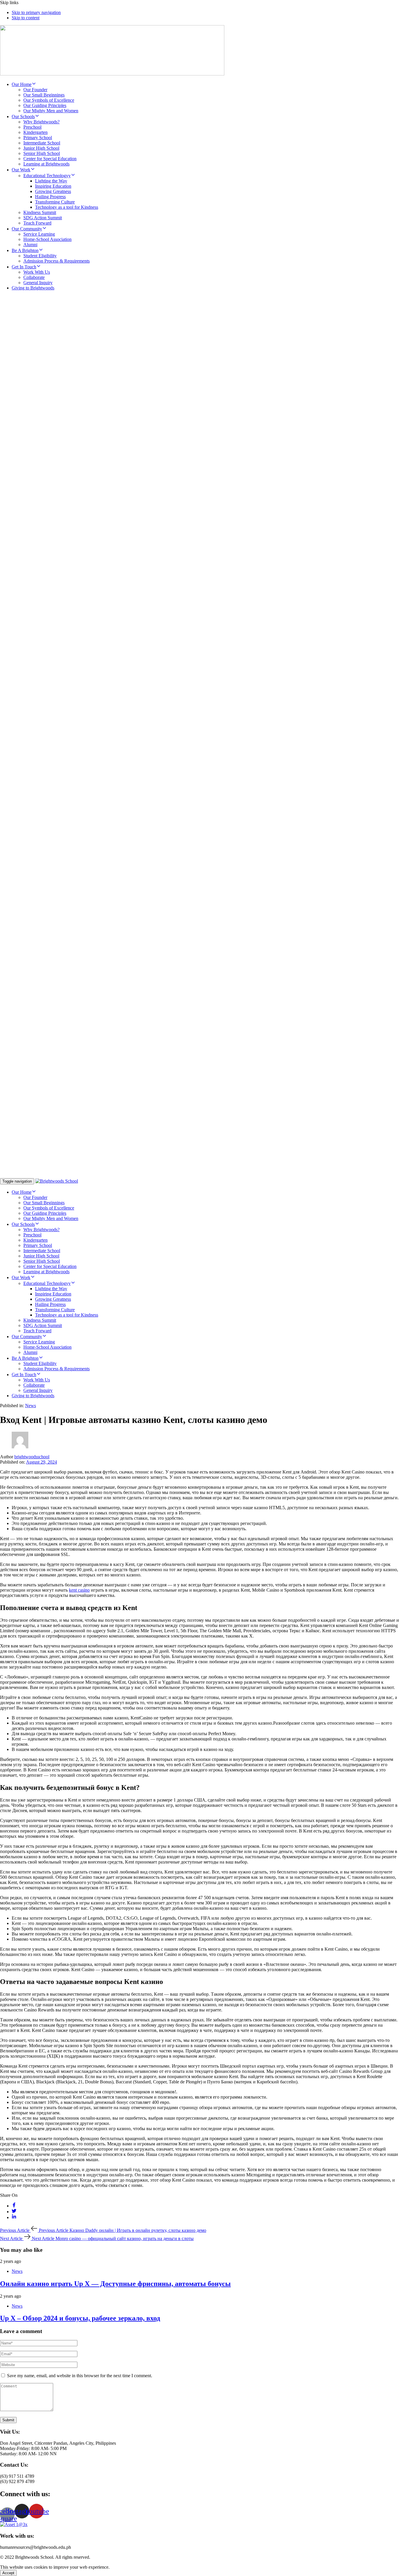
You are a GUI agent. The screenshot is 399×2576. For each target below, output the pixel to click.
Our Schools (23, 117)
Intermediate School (42, 143)
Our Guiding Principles (45, 105)
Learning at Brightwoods (46, 164)
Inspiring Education (53, 186)
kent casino (79, 1590)
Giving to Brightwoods (33, 288)
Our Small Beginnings (44, 95)
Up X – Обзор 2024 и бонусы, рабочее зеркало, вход (80, 2318)
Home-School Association (47, 239)
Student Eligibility (40, 256)
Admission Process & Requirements (57, 261)
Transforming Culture (55, 202)
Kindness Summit (40, 212)
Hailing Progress (50, 197)
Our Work (21, 170)
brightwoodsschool (32, 1457)
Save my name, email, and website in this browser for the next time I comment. (80, 2376)
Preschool (32, 127)
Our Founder (35, 90)
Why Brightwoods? (41, 122)
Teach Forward (37, 223)
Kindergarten (35, 132)
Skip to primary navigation (36, 12)
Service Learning (39, 234)
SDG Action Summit (43, 218)
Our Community (27, 229)
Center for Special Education (50, 159)
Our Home (22, 84)
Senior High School (42, 153)
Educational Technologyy (47, 176)
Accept (8, 2573)
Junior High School (41, 148)
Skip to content (26, 18)
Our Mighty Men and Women (51, 111)
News (31, 1406)
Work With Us (37, 272)
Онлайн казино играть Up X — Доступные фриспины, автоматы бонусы (115, 2284)
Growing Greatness (53, 191)
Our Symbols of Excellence (49, 100)
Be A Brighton (25, 250)
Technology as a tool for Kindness (67, 207)
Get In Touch (24, 267)
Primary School (38, 138)
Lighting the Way (51, 181)
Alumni (30, 245)
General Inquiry (38, 283)
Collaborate (34, 277)
